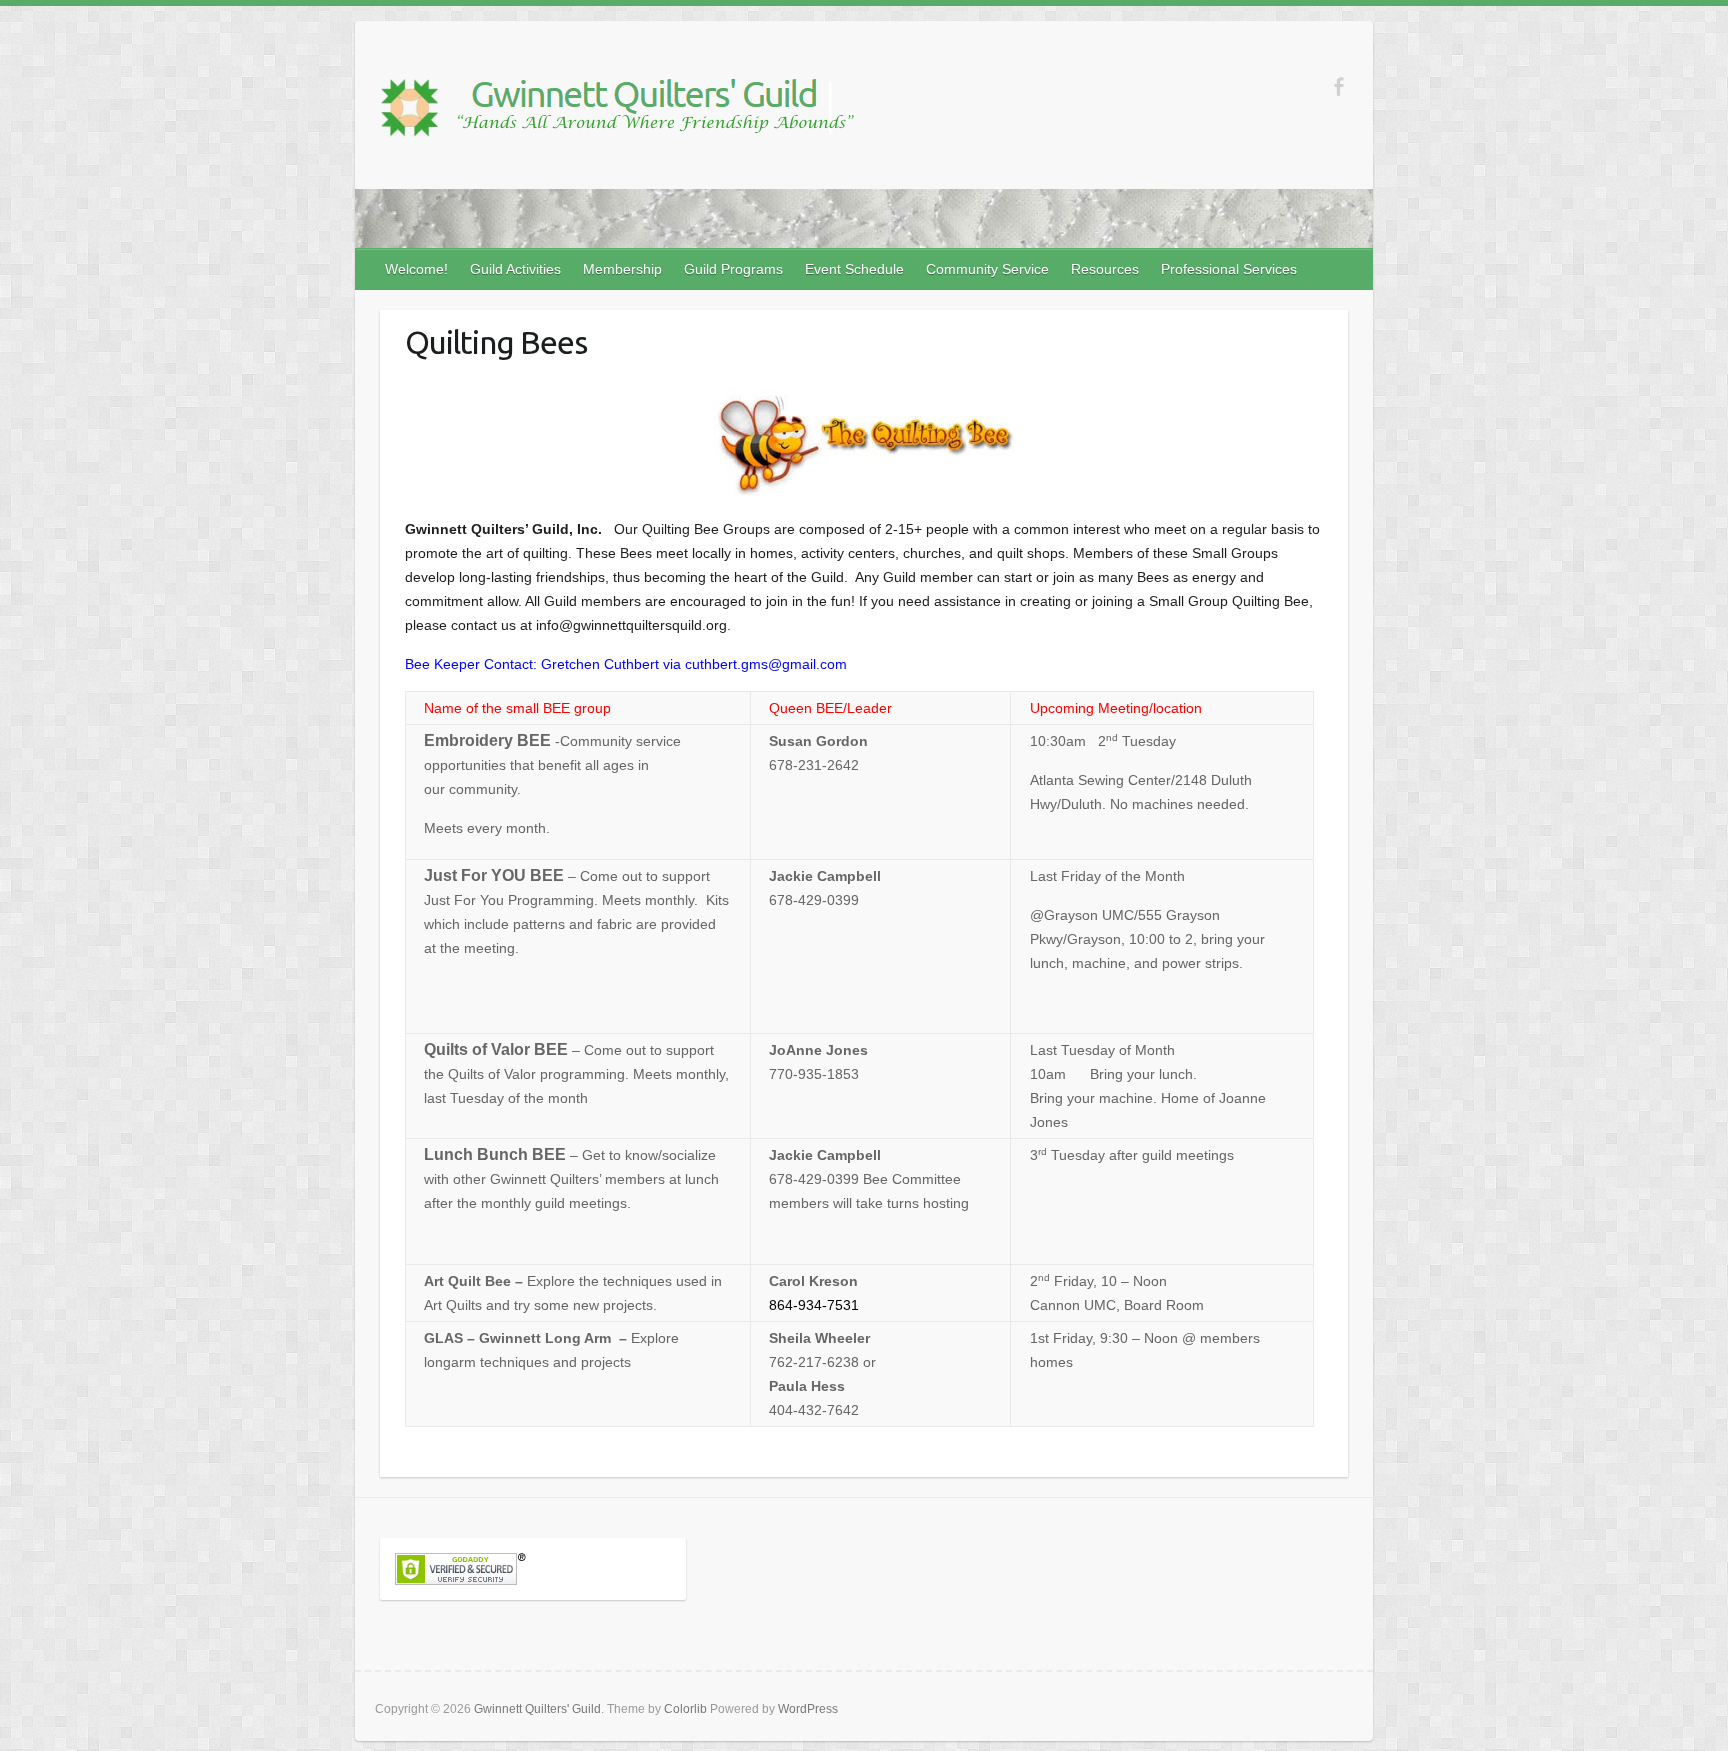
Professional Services (1229, 269)
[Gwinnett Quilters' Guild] (615, 111)
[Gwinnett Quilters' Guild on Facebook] (1338, 86)
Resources (1105, 269)
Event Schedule (854, 269)
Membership (622, 269)
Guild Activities (515, 269)
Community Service (987, 269)
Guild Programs (733, 269)
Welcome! (416, 269)
